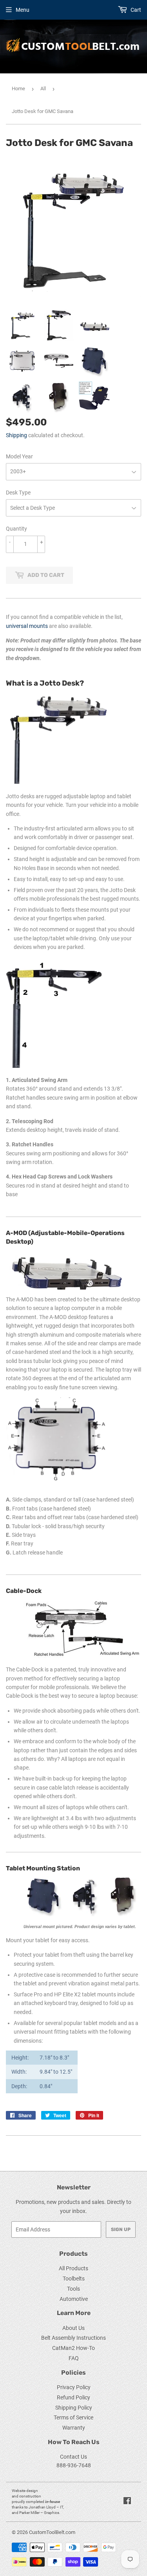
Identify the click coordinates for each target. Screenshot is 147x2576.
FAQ (74, 2358)
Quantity (16, 529)
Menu (23, 10)
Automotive (74, 2299)
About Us (73, 2328)
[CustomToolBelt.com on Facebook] (127, 2502)
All (43, 88)
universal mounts (27, 626)
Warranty (74, 2428)
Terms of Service (73, 2417)
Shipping (16, 435)
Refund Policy (73, 2397)
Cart (135, 10)
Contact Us (73, 2457)
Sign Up (121, 2229)
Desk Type (18, 493)
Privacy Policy (74, 2387)
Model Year (19, 456)
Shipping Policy (74, 2408)
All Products (73, 2268)
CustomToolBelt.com (52, 2532)
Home (18, 88)
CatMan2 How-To (73, 2348)
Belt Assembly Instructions (73, 2338)
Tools (73, 2289)
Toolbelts (74, 2279)
